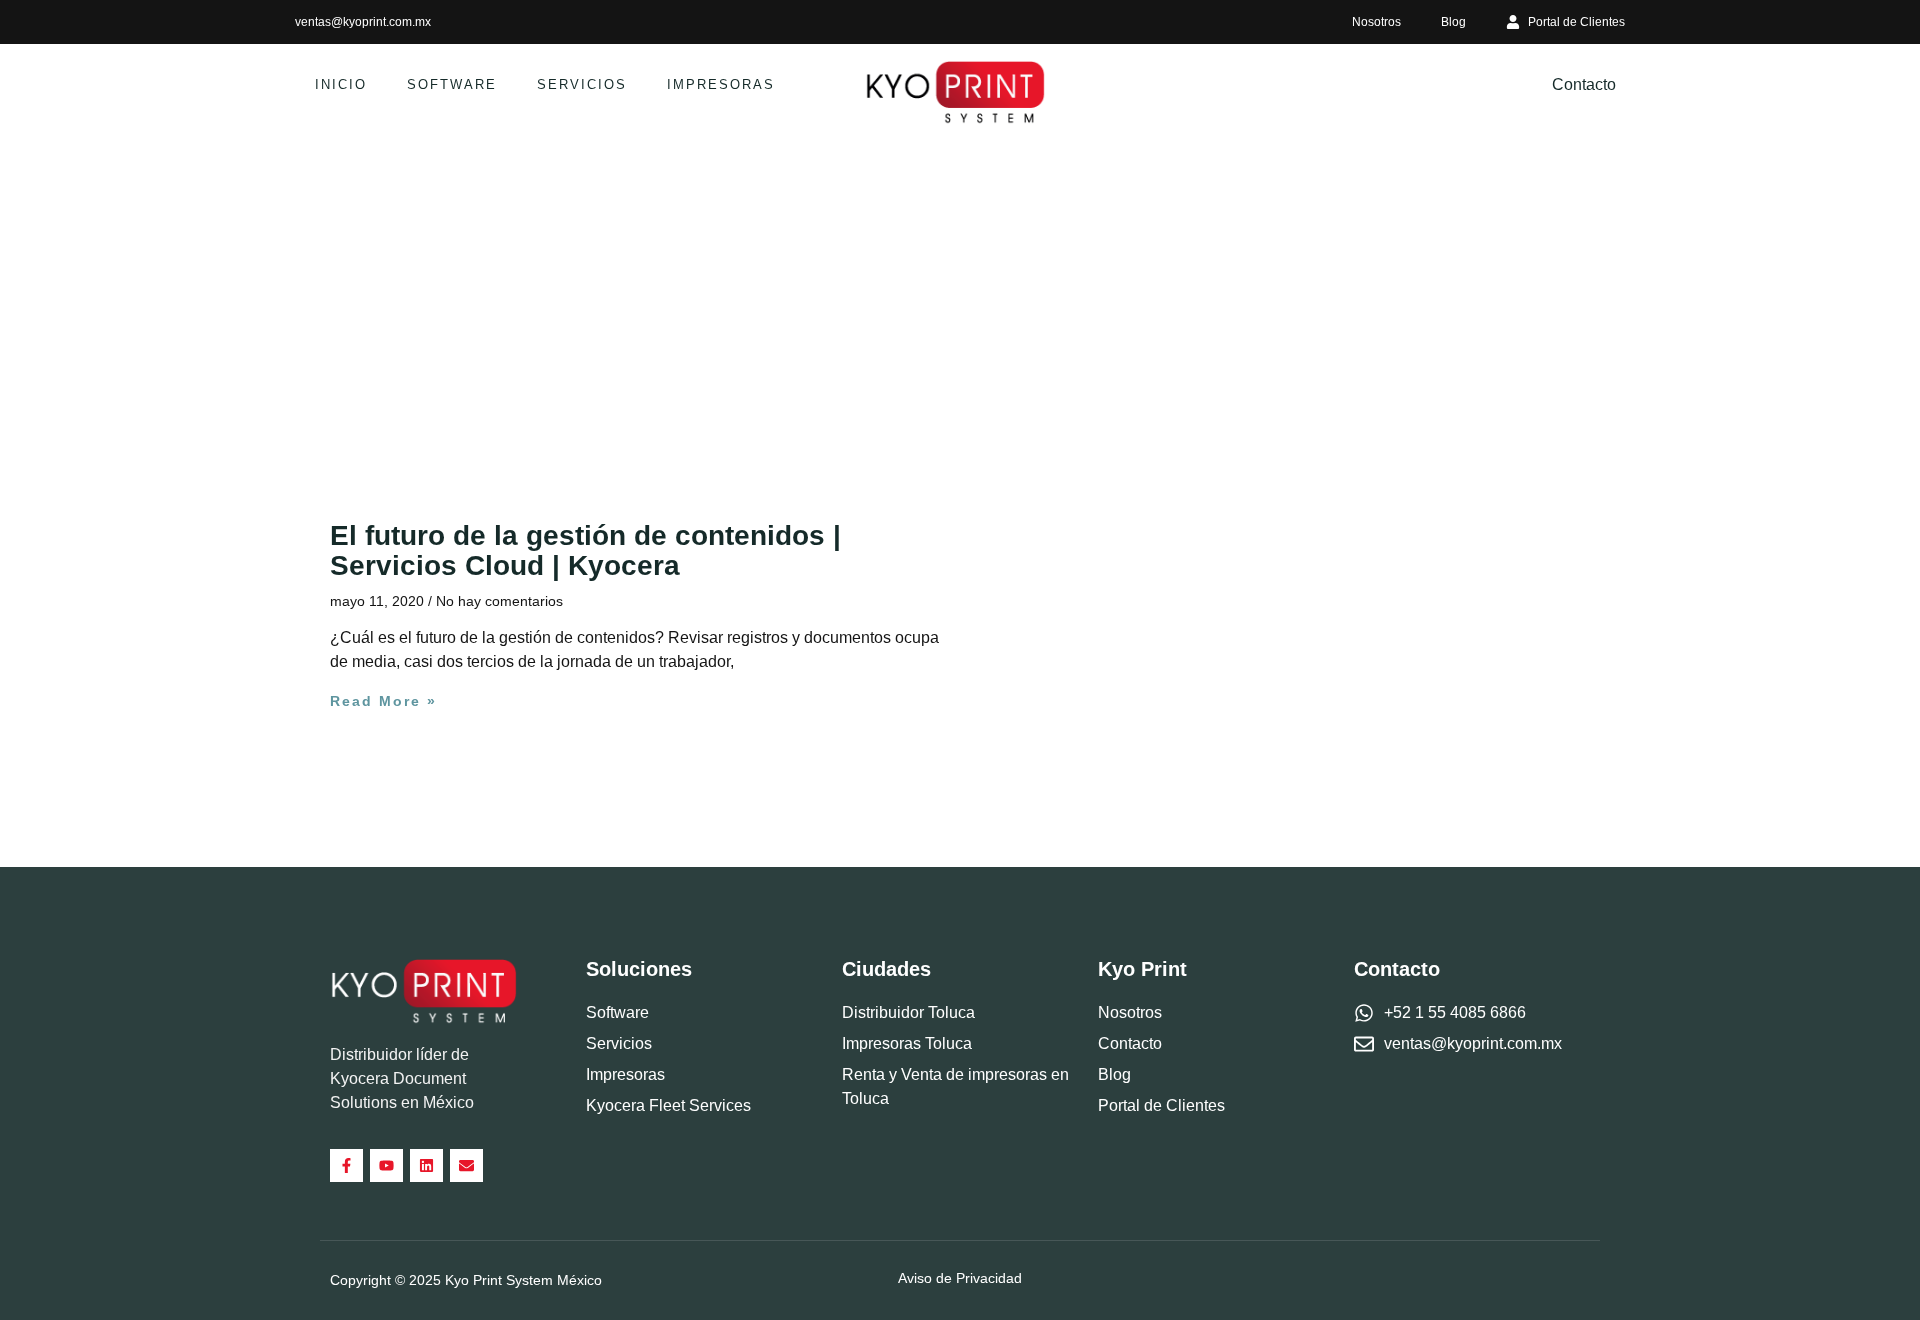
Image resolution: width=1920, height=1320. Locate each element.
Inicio (341, 84)
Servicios (582, 84)
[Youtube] (386, 1165)
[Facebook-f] (346, 1165)
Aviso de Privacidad (960, 1278)
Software (452, 84)
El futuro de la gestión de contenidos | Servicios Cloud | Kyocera (585, 551)
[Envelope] (466, 1165)
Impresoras (721, 84)
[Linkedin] (426, 1165)
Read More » (383, 701)
